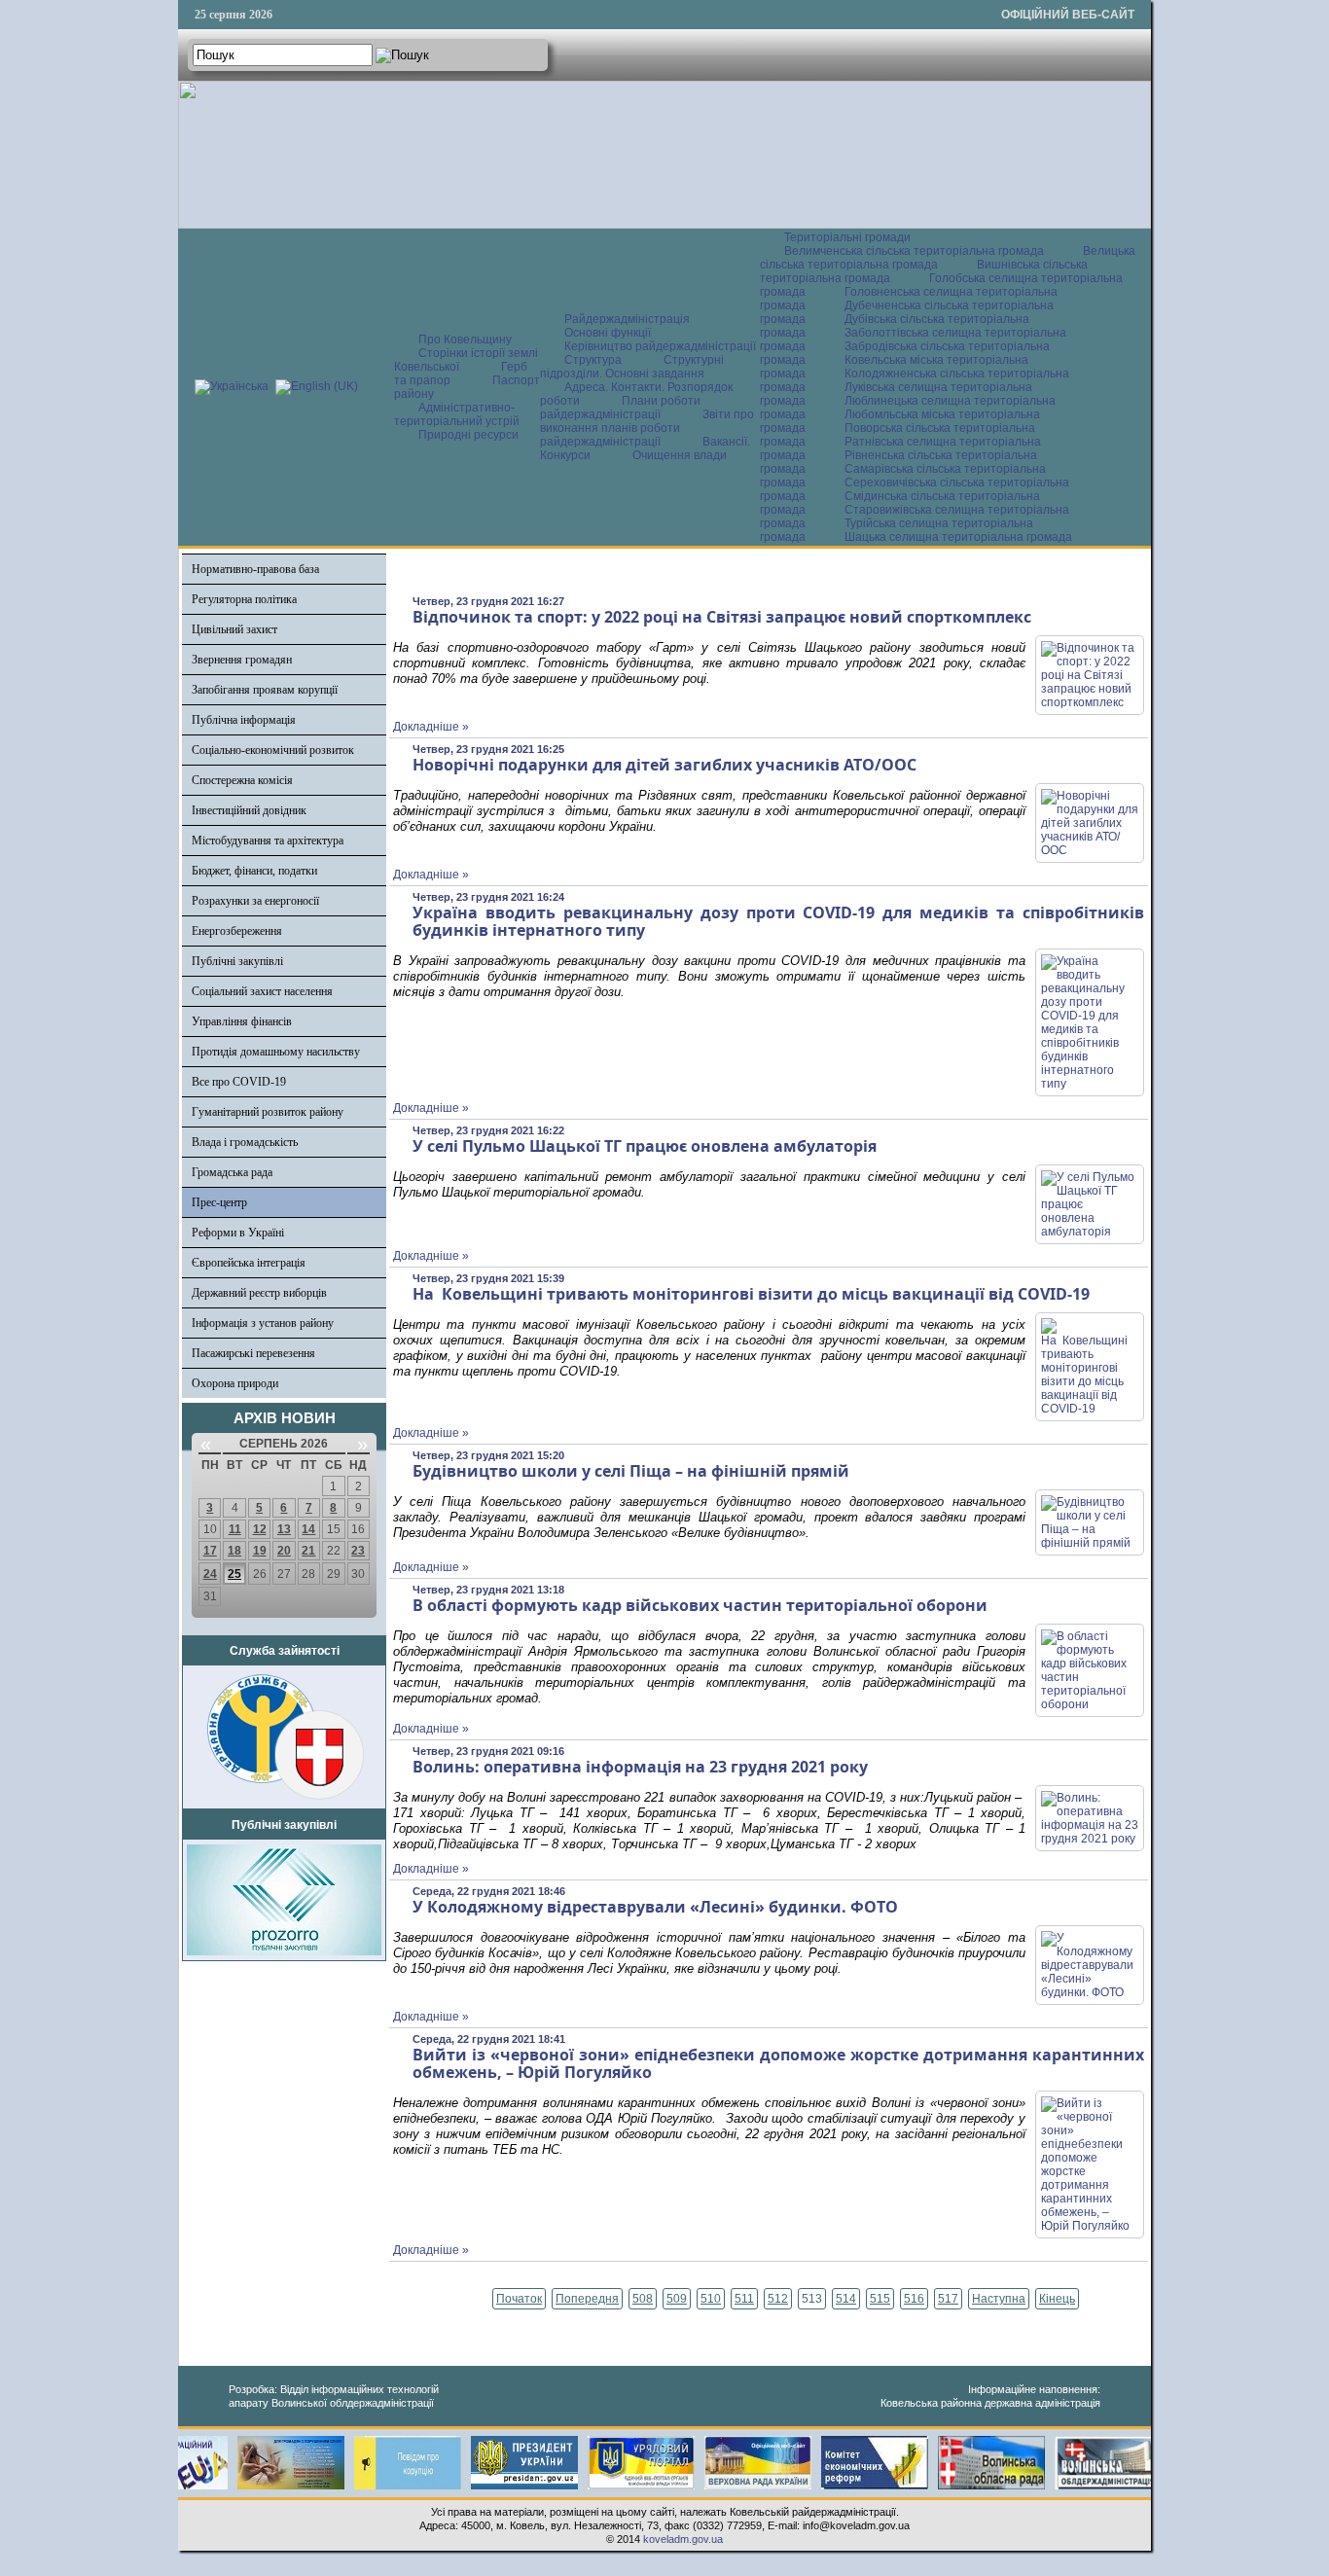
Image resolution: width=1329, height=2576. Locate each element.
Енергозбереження (237, 931)
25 (234, 1574)
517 (948, 2299)
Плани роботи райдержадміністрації (620, 408)
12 (260, 1529)
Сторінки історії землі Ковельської (466, 360)
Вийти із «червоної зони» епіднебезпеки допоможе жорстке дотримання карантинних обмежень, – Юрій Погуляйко (778, 2063)
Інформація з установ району (263, 1323)
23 (358, 1551)
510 (711, 2299)
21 (308, 1551)
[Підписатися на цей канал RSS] (1129, 575)
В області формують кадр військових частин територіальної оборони (700, 1605)
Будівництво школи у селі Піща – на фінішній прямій (631, 1471)
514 (846, 2299)
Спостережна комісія (242, 780)
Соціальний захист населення (262, 991)
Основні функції (608, 333)
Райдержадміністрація (627, 319)
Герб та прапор (461, 374)
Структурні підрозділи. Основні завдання (632, 367)
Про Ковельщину (465, 340)
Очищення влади (680, 455)
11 (235, 1529)
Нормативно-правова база (255, 569)
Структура (593, 360)
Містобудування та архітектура (268, 841)
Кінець (1057, 2299)
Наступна (999, 2299)
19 (260, 1551)
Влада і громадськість (245, 1142)
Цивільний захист (234, 629)
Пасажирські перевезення (253, 1353)
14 (308, 1529)
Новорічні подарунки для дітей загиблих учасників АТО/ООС (666, 765)
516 (914, 2299)
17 (210, 1551)
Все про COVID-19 (239, 1082)
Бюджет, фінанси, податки (254, 871)
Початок (519, 2299)
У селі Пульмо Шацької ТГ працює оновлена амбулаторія (645, 1146)
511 (744, 2299)
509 (677, 2299)
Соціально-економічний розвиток (273, 750)
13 (284, 1529)
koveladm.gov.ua (683, 2539)
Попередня (587, 2299)
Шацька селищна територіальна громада (958, 537)
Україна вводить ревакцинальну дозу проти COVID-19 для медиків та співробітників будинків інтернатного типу (778, 921)
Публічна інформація (244, 720)
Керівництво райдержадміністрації (660, 346)
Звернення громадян (242, 660)
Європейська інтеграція (249, 1263)
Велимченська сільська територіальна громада (914, 251)
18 (234, 1551)
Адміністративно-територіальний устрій (457, 414)
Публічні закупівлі (237, 961)
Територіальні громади (847, 237)
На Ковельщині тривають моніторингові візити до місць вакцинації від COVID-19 (753, 1294)
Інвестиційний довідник (249, 810)
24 (210, 1574)
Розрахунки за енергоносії (255, 901)
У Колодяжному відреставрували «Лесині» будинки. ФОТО (655, 1907)
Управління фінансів (242, 1021)
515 (880, 2299)
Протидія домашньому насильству (276, 1052)
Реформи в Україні (238, 1233)
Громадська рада (232, 1172)
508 (643, 2299)
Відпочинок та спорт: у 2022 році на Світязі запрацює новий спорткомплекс (722, 617)
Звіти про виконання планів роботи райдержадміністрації (647, 428)
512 (778, 2299)
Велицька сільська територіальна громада (948, 258)
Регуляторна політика (244, 599)
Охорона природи (235, 1383)
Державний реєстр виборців (259, 1293)
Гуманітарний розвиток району (268, 1112)
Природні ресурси (468, 435)
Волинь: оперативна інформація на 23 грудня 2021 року (640, 1767)
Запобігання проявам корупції (265, 690)
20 (284, 1551)
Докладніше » (431, 727)
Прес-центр (219, 1202)
